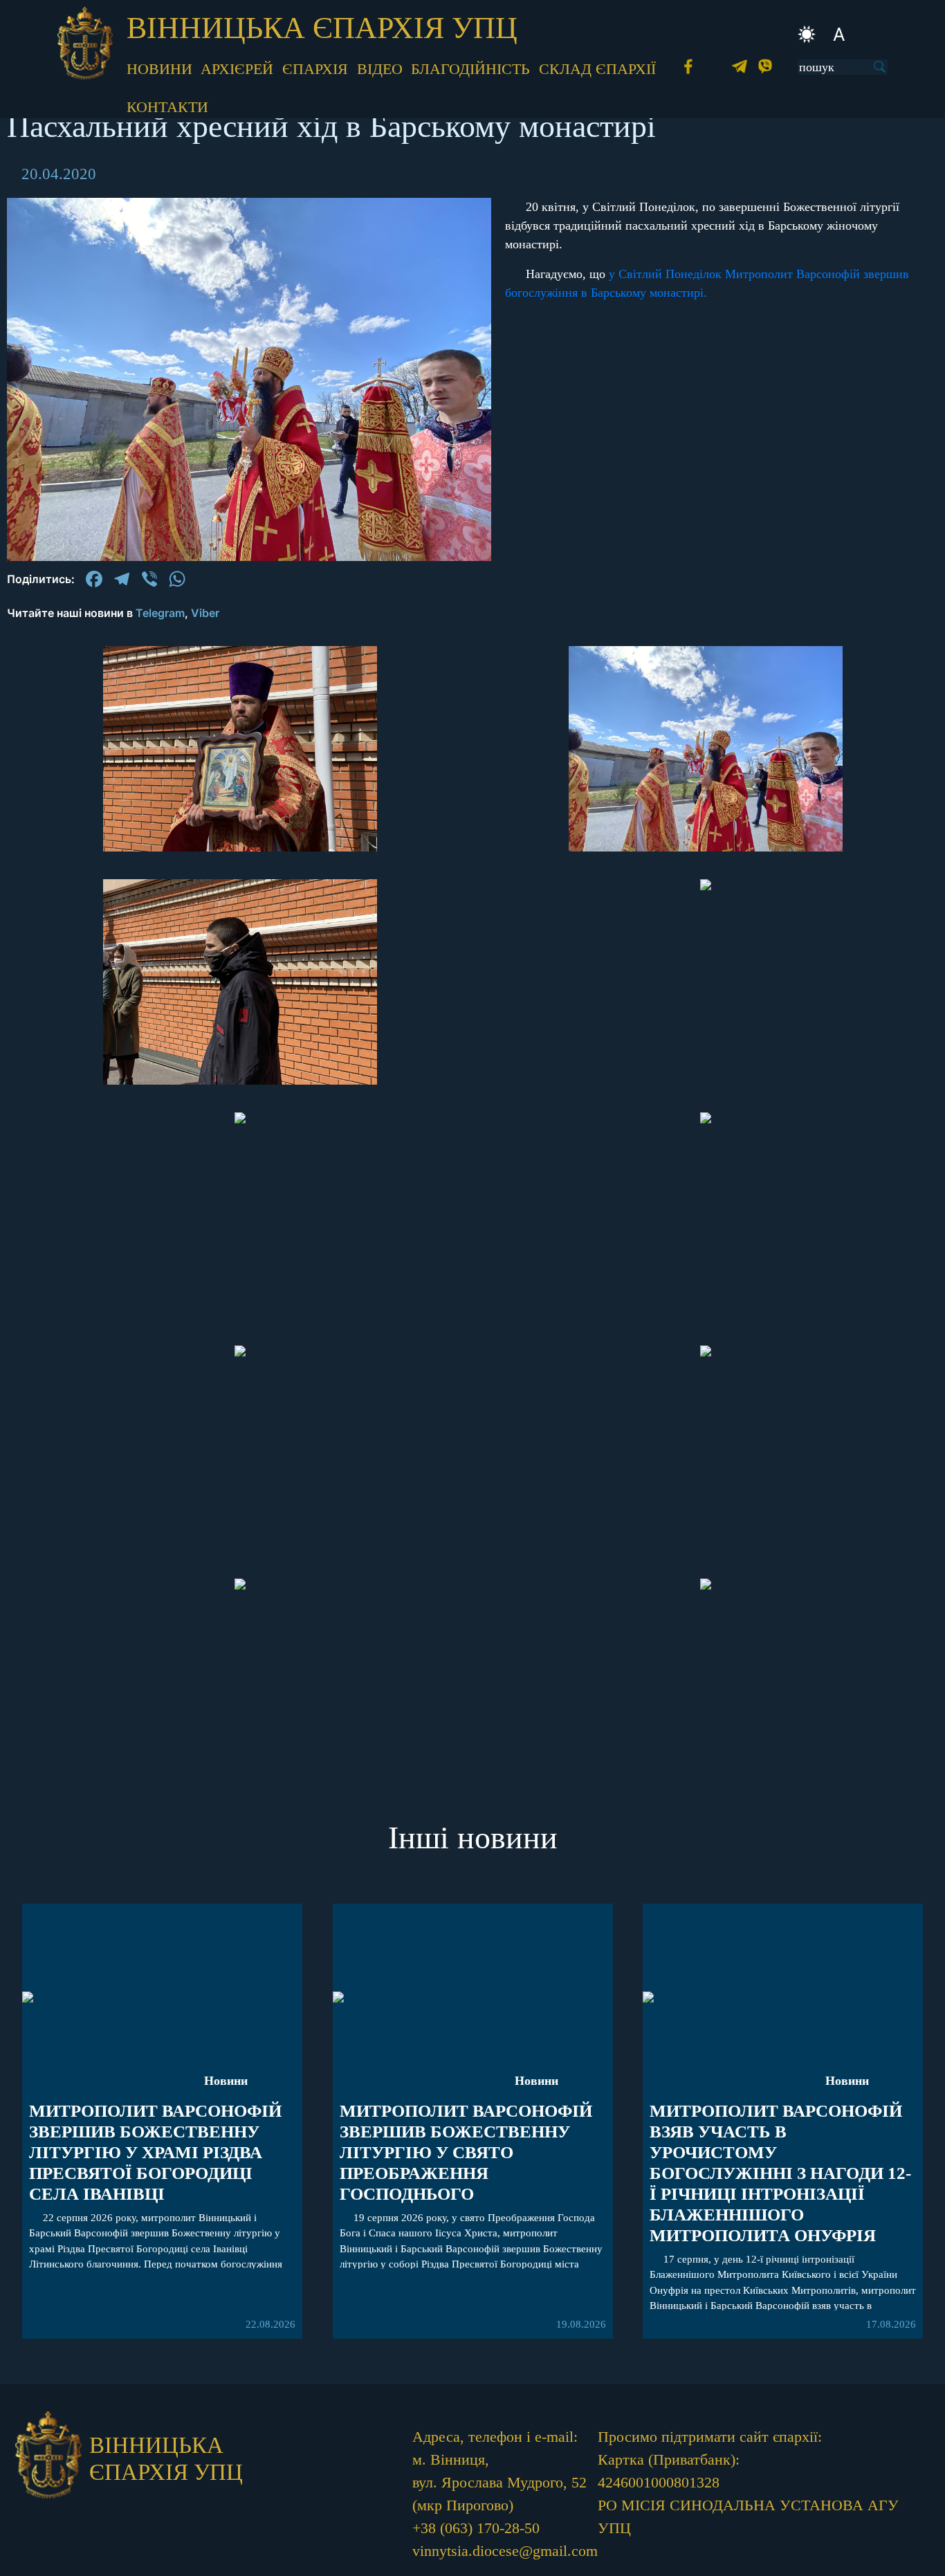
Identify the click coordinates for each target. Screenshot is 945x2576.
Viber (205, 613)
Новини (226, 2081)
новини (159, 69)
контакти (167, 107)
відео (380, 69)
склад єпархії (597, 69)
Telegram (160, 613)
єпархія (315, 69)
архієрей (237, 69)
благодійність (470, 69)
